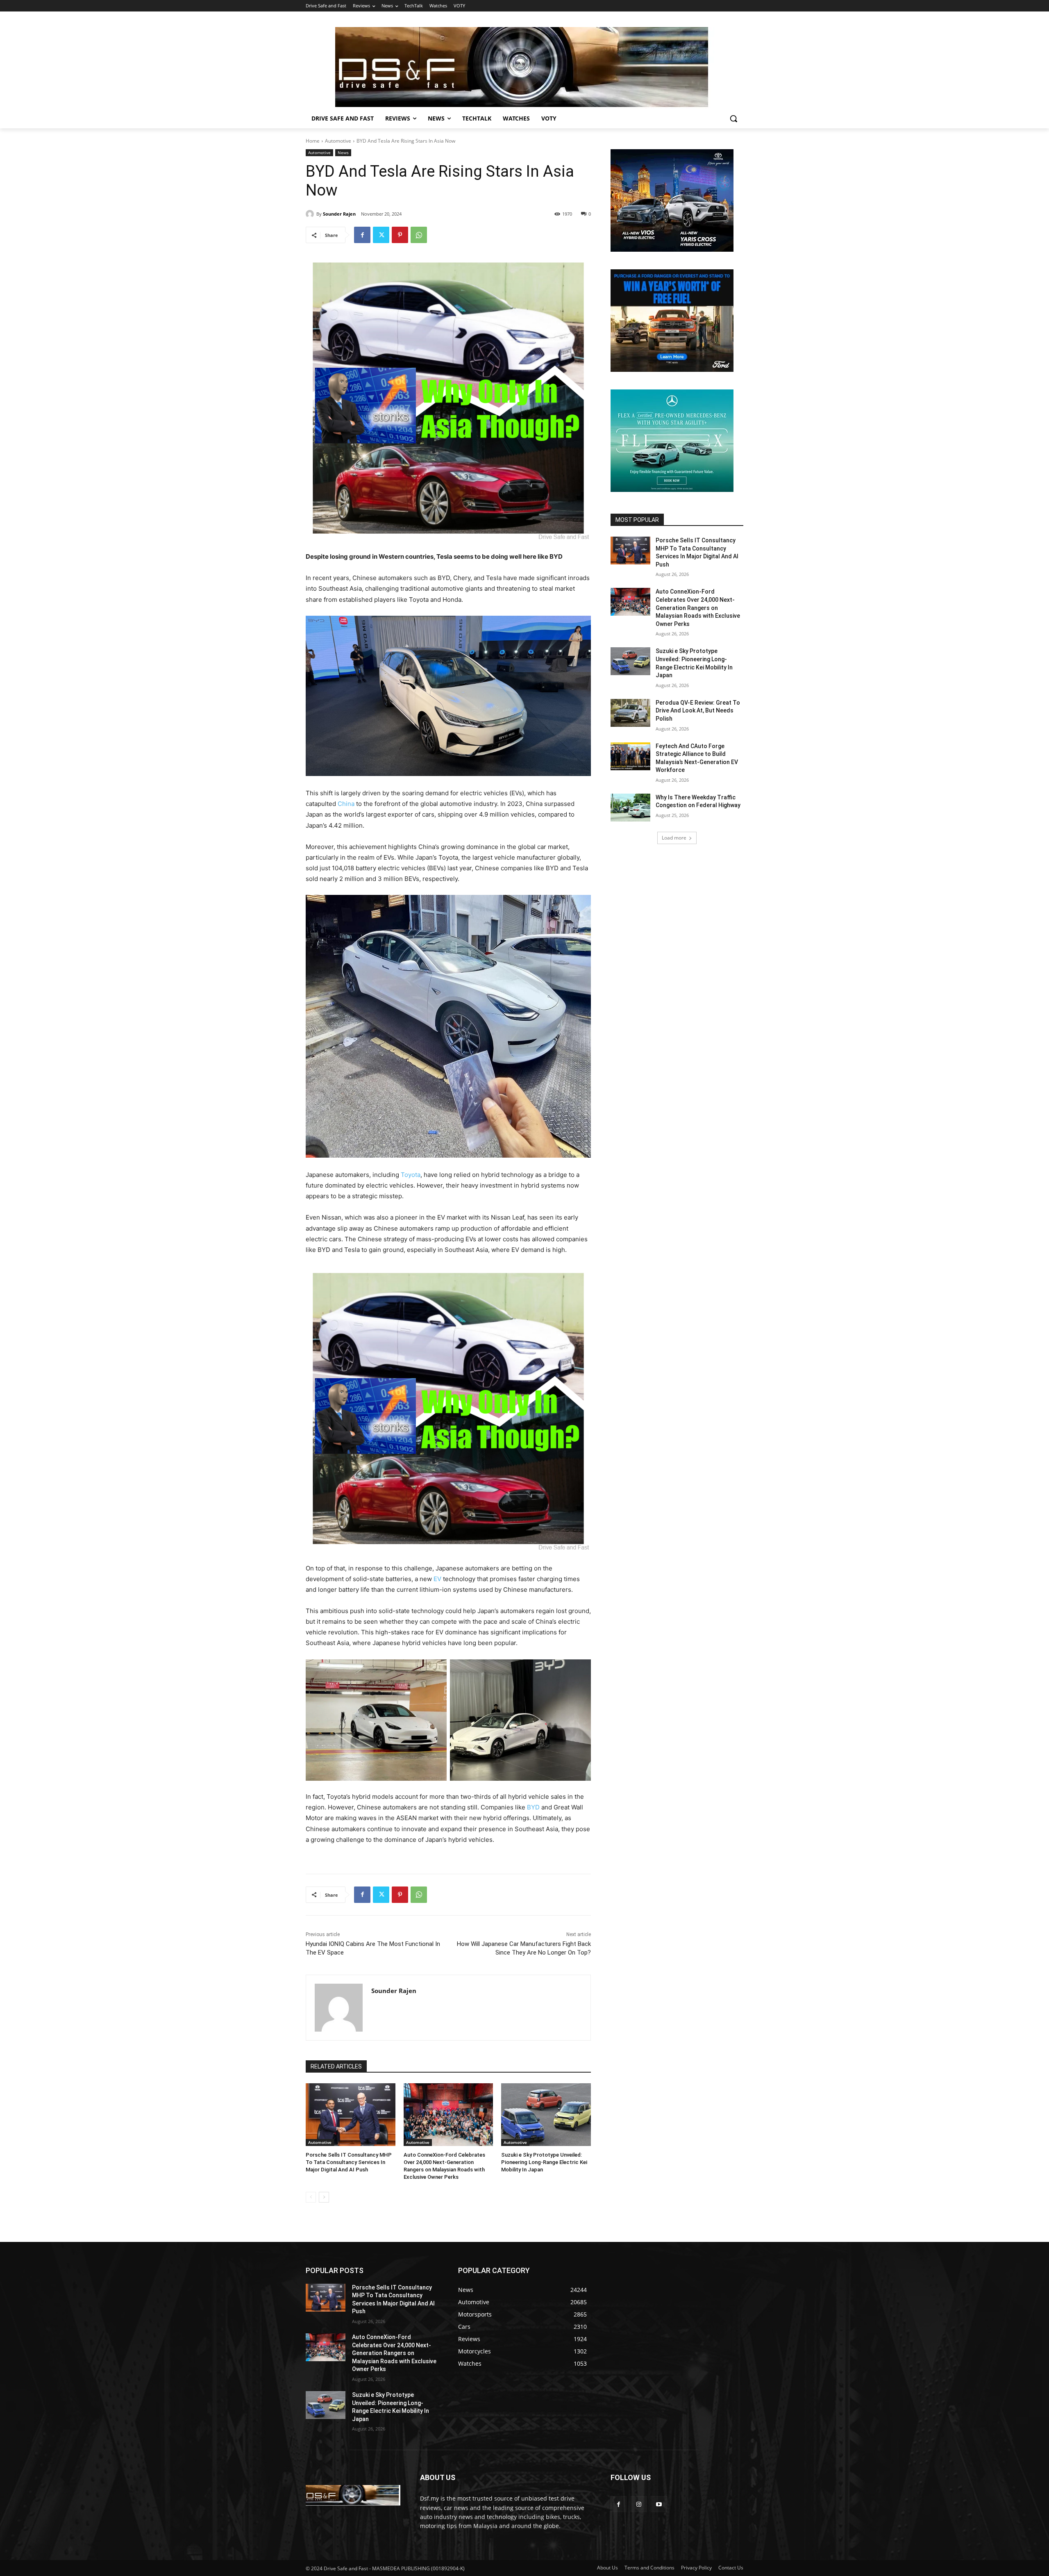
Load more (674, 838)
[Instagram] (639, 2504)
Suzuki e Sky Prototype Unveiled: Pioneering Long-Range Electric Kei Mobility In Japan (544, 2162)
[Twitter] (381, 235)
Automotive (338, 141)
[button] (733, 118)
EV (437, 1579)
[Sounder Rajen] (311, 214)
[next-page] (324, 2197)
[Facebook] (362, 235)
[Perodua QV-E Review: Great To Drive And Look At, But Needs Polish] (630, 713)
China (346, 804)
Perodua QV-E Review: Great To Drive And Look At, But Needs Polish (698, 711)
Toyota (411, 1175)
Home (313, 141)
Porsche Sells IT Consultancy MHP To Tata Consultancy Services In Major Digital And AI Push (349, 2162)
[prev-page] (311, 2197)
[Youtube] (659, 2504)
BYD (533, 1807)
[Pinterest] (400, 235)
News (343, 152)
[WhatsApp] (419, 235)
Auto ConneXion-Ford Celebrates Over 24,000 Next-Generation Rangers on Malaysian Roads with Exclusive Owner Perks (698, 608)
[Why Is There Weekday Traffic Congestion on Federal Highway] (630, 808)
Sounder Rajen (339, 214)
